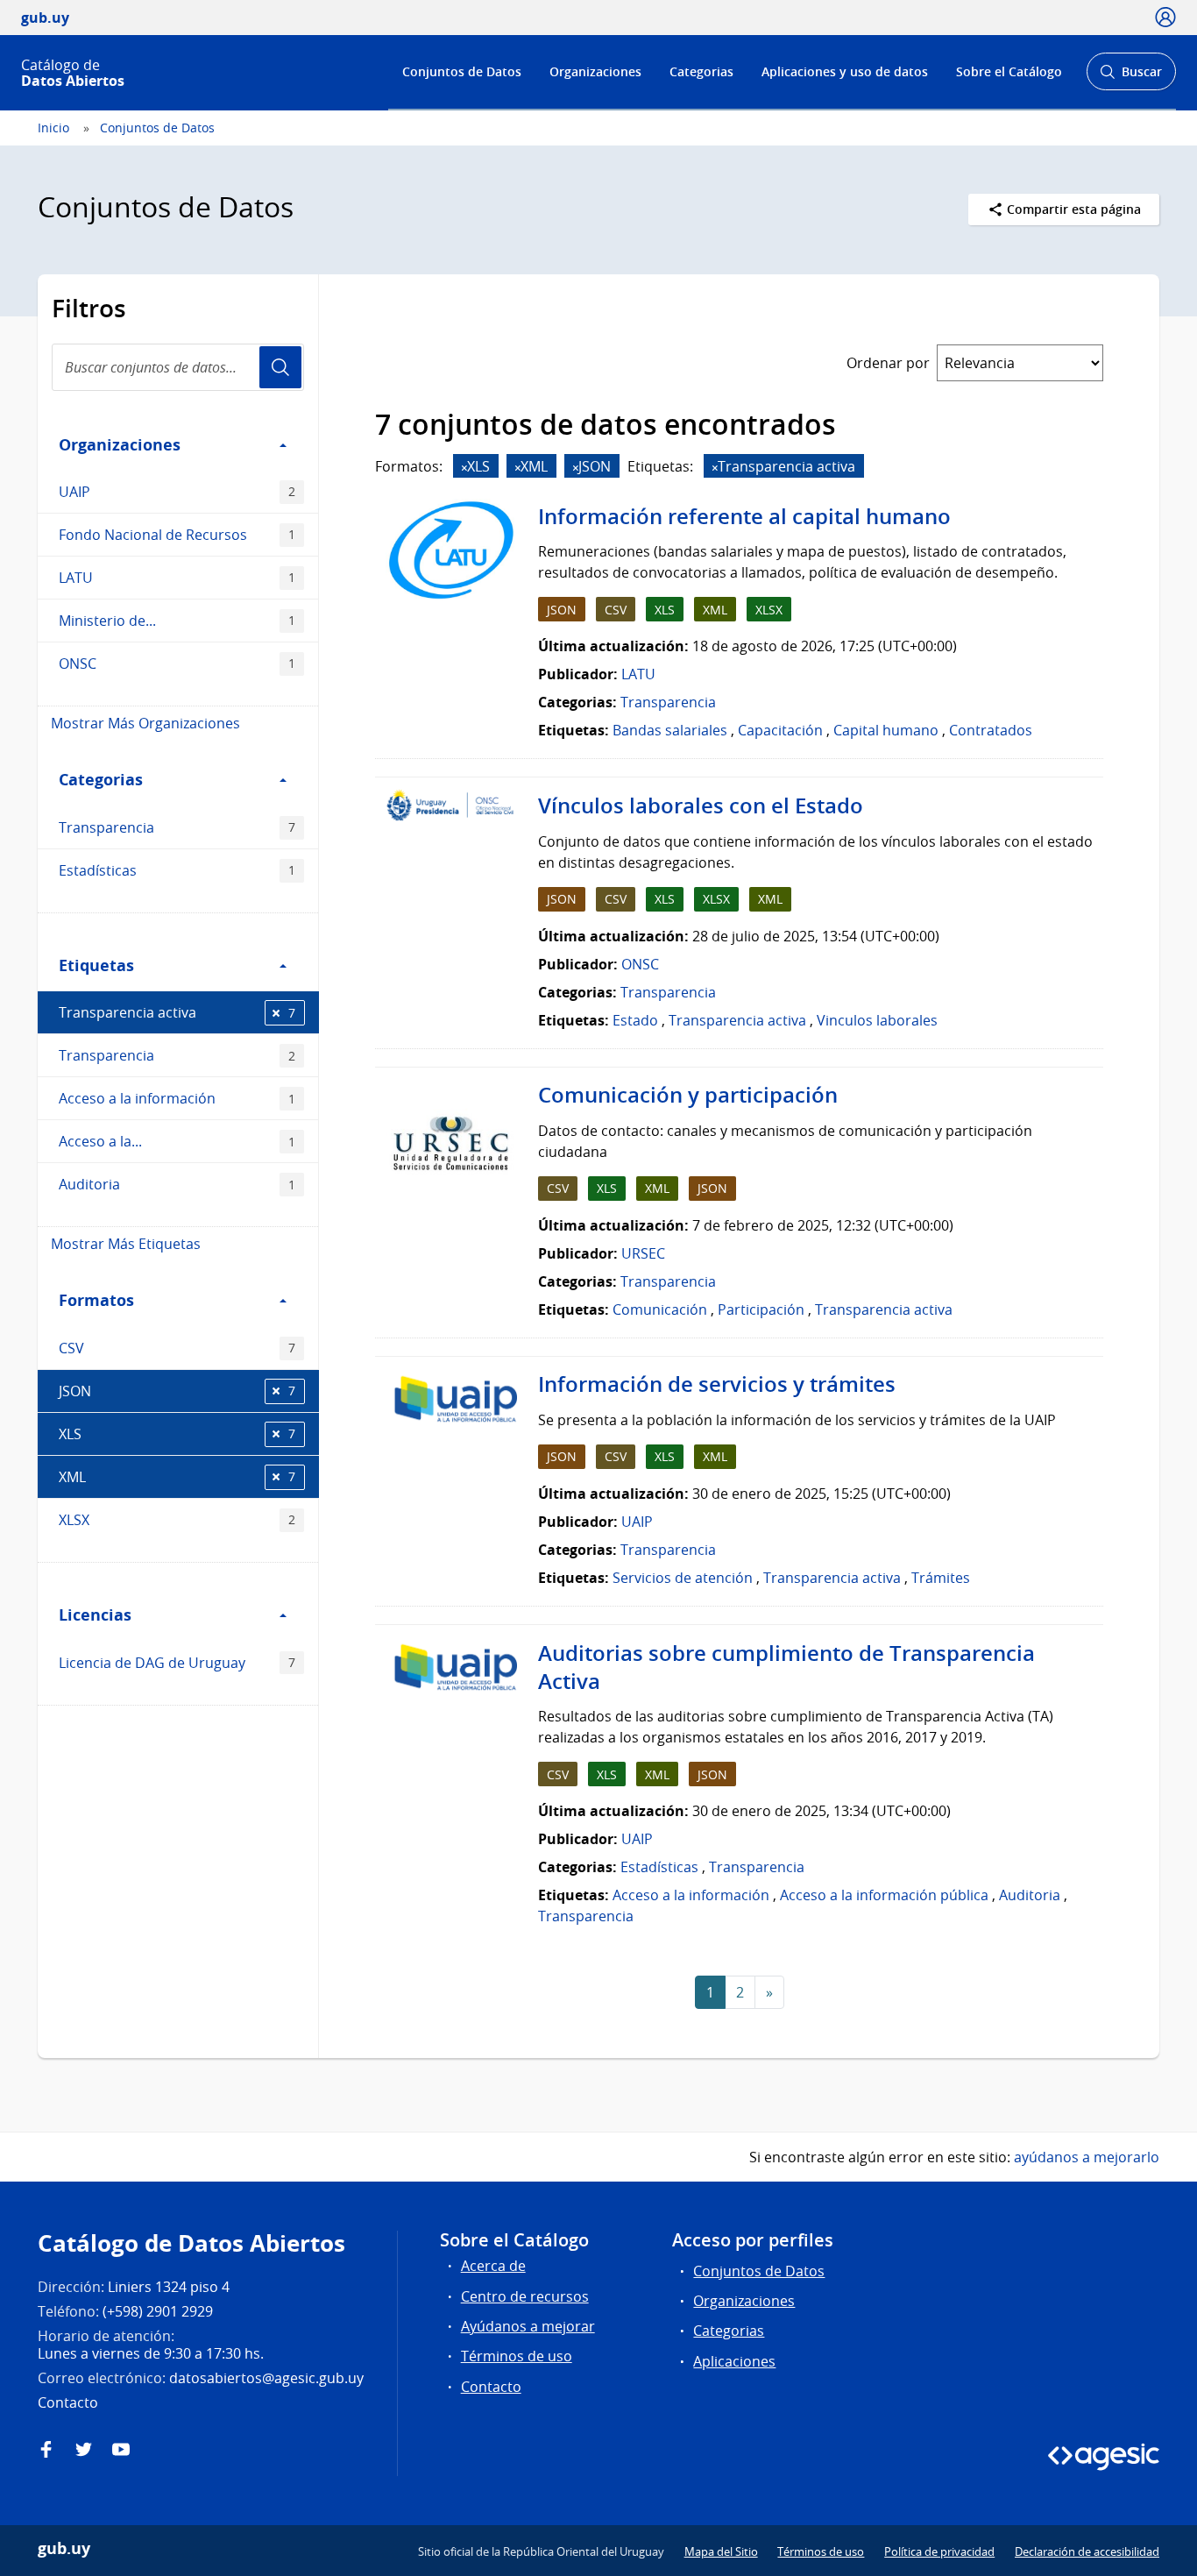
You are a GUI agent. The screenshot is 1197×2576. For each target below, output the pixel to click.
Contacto (491, 2387)
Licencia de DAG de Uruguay (177, 1663)
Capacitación (780, 730)
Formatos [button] (96, 1300)
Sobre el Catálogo (1009, 71)
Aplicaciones (734, 2361)
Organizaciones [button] (120, 444)
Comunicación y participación (688, 1095)
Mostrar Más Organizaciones (145, 723)
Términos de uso (517, 2356)
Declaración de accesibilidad (1087, 2551)
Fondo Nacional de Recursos (177, 535)
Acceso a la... (177, 1141)
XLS (177, 1434)
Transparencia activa (177, 1012)
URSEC (643, 1253)
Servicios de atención (683, 1578)
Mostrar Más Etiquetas (126, 1244)
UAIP (177, 492)
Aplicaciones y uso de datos (845, 71)
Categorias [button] (101, 779)
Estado (635, 1020)
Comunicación (660, 1309)
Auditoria (177, 1184)
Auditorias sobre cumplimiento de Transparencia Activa (786, 1667)
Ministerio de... (177, 621)
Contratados (991, 730)
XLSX (177, 1520)
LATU (177, 578)
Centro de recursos (525, 2296)
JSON (177, 1391)
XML (177, 1477)
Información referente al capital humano (744, 516)
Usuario (280, 367)
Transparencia (177, 827)
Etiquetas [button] (96, 965)
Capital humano (886, 730)
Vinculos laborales (877, 1020)
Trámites (941, 1578)
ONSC (177, 664)
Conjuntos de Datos (462, 71)
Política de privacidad (939, 2551)
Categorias (701, 71)
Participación (761, 1309)
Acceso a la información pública (884, 1895)
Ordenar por (888, 363)
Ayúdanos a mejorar (528, 2326)
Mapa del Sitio (721, 2551)
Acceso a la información (177, 1098)
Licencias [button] (95, 1614)
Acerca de (493, 2266)
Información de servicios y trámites (717, 1384)
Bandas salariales (670, 730)
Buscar (1131, 77)
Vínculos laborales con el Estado (701, 805)
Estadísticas (177, 870)
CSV (177, 1348)
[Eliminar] (464, 468)
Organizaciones (595, 71)
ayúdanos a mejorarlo (1087, 2157)
